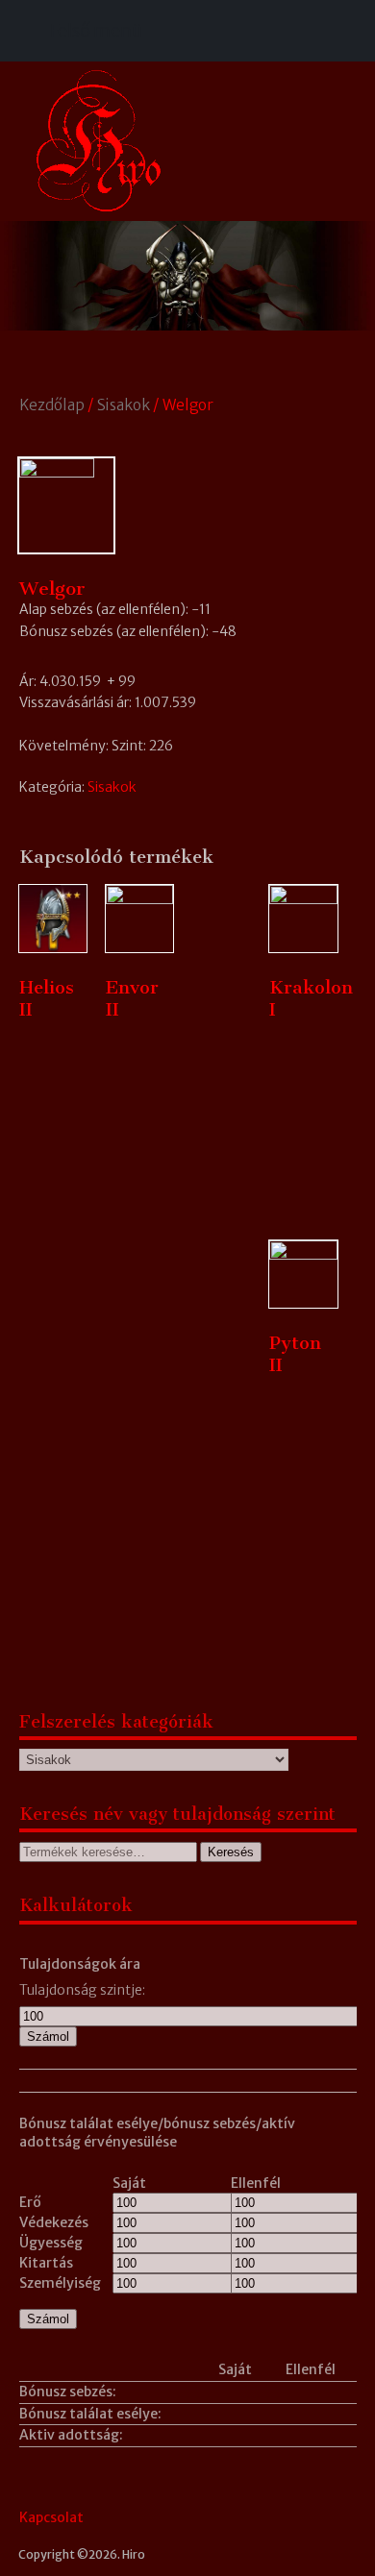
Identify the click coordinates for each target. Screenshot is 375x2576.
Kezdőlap (52, 405)
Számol (48, 2036)
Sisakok (124, 405)
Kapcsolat (51, 2517)
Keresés (231, 1852)
